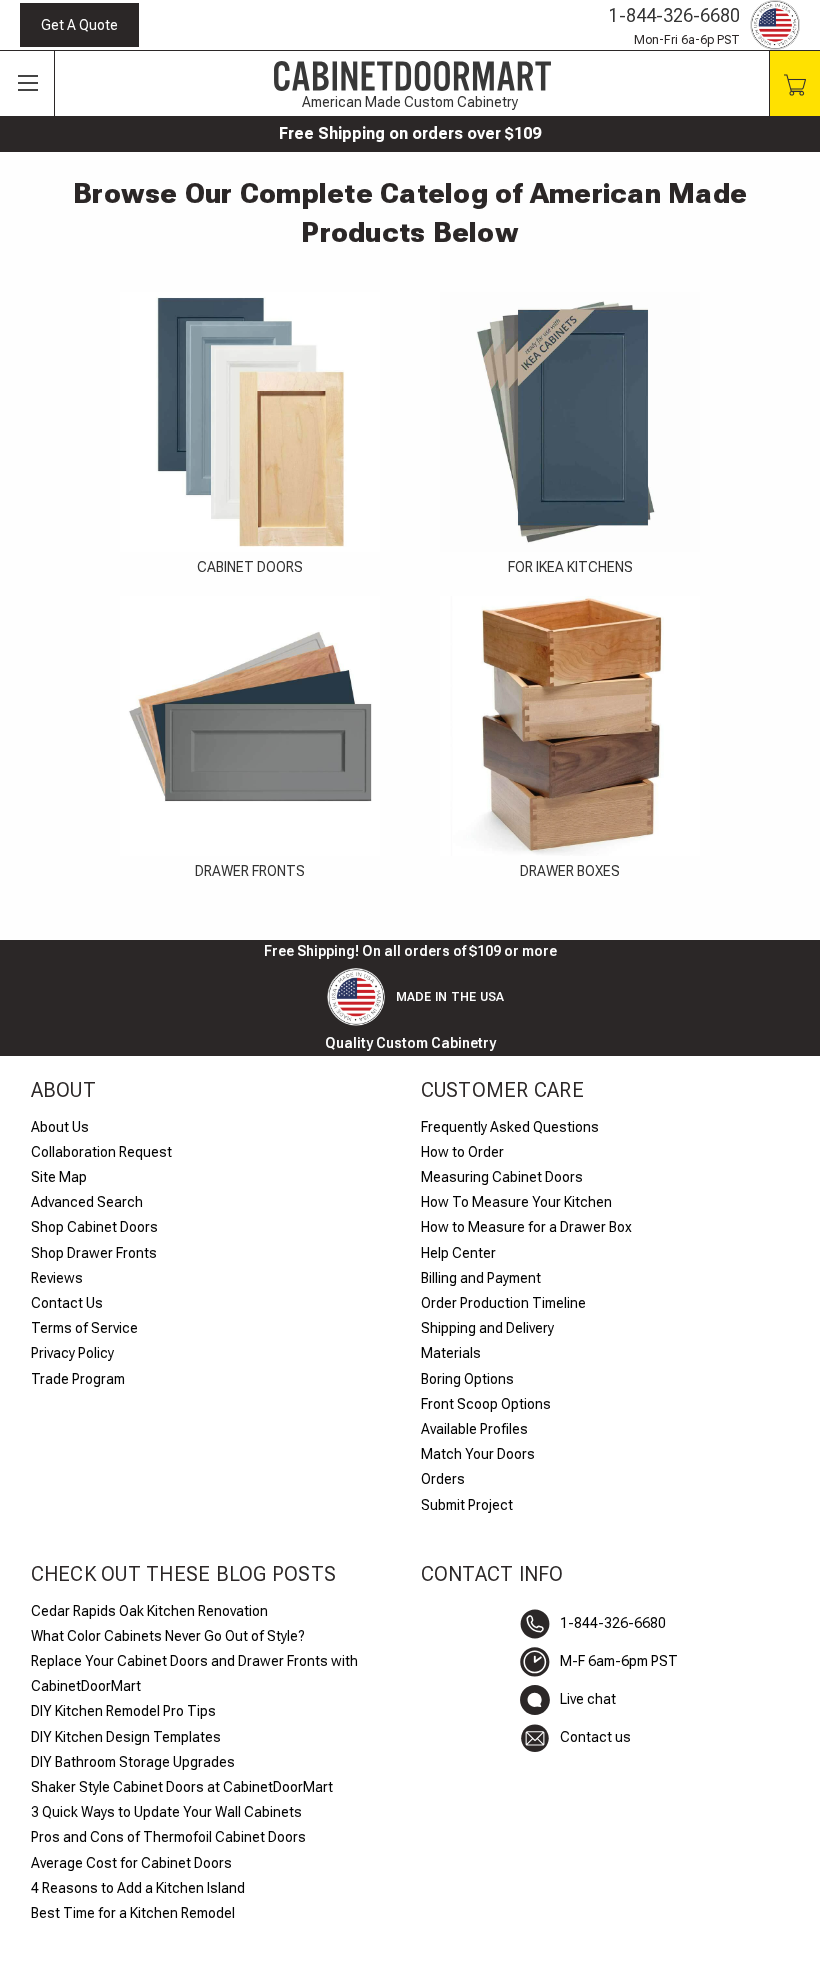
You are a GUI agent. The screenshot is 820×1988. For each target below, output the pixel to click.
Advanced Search (87, 1202)
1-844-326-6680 (674, 15)
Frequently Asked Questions (510, 1127)
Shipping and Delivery (487, 1328)
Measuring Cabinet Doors (502, 1177)
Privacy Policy (72, 1353)
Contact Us (67, 1303)
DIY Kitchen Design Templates (126, 1737)
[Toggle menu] (27, 84)
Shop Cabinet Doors (94, 1227)
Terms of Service (84, 1328)
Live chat (588, 1699)
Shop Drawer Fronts (94, 1253)
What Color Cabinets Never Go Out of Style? (168, 1636)
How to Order (462, 1152)
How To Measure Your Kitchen (516, 1202)
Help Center (458, 1253)
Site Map (59, 1177)
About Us (60, 1127)
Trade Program (78, 1379)
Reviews (57, 1278)
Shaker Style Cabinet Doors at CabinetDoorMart (182, 1787)
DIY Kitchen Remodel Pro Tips (123, 1711)
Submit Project (467, 1505)
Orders (443, 1479)
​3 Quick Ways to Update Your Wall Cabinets (166, 1812)
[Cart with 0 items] (794, 83)
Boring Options (467, 1379)
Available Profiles (474, 1429)
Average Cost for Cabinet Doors (131, 1863)
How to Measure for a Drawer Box (526, 1227)
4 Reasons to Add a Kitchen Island (138, 1888)
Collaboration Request (101, 1152)
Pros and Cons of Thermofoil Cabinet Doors (168, 1837)
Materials (451, 1353)
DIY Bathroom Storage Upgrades (133, 1762)
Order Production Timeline (503, 1303)
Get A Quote (79, 25)
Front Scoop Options (486, 1404)
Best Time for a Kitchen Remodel (133, 1913)
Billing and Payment (481, 1278)
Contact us (595, 1737)
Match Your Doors (478, 1454)
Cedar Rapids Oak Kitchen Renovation (149, 1611)
